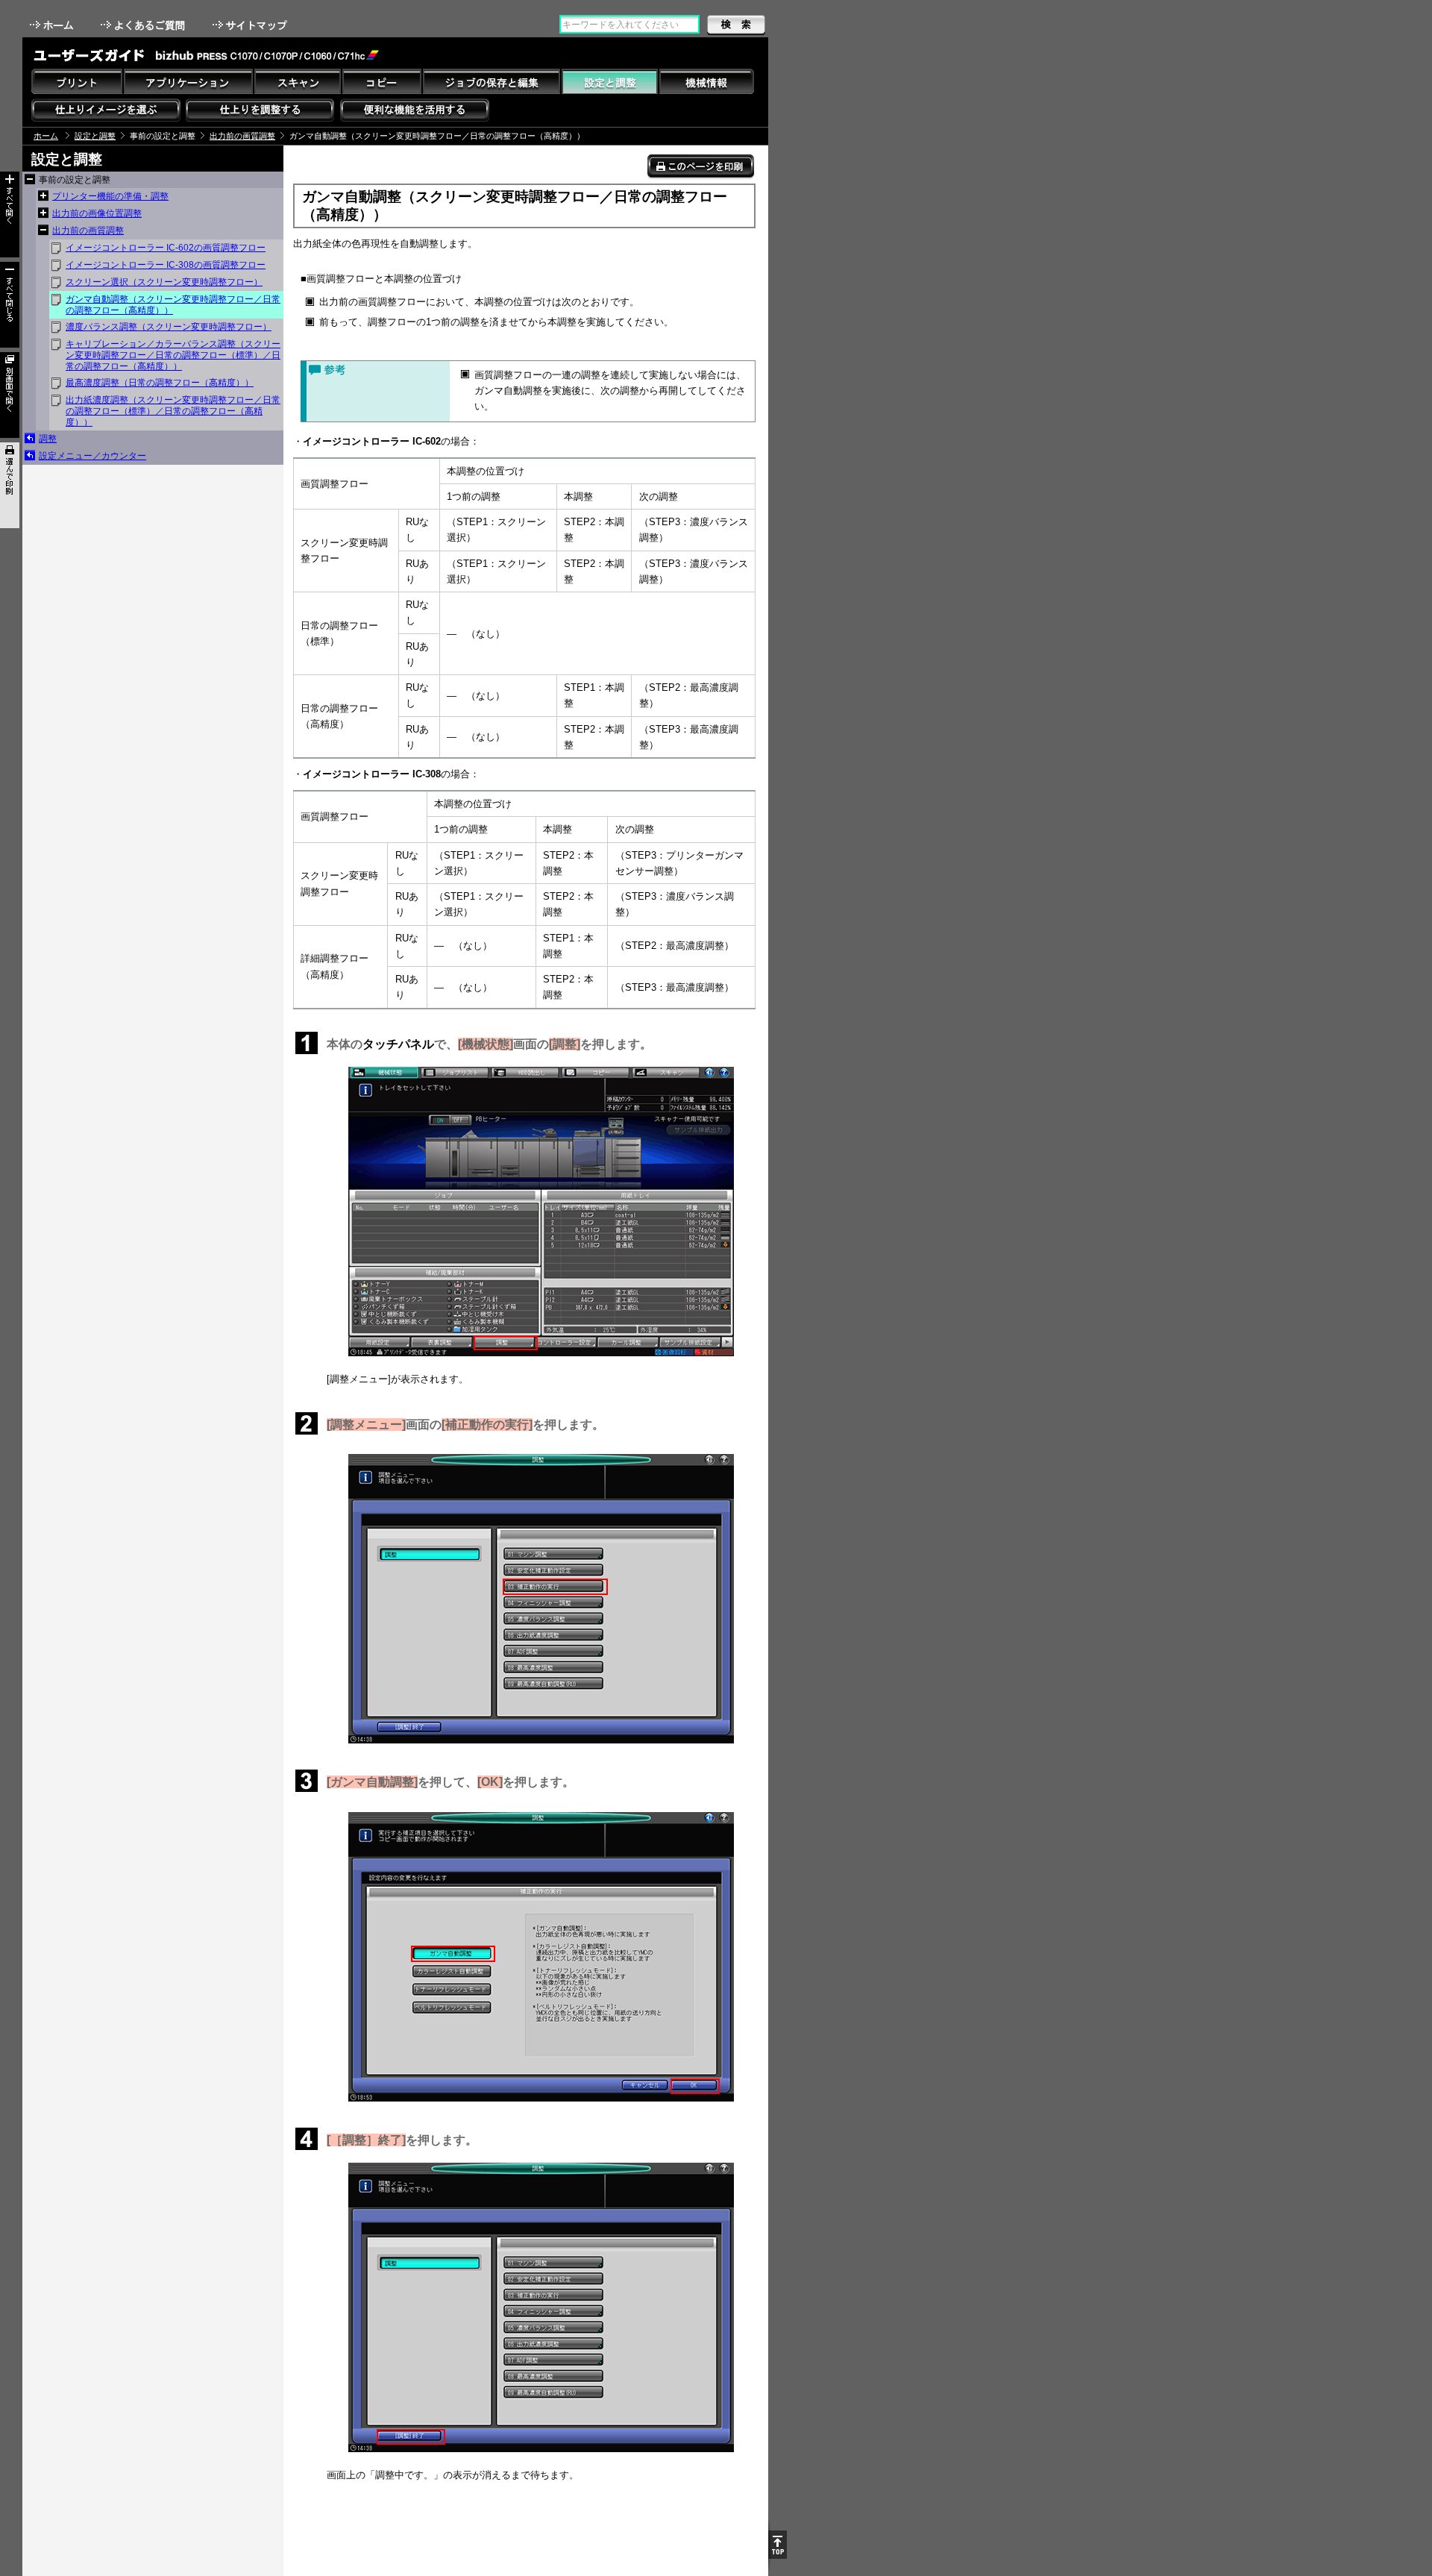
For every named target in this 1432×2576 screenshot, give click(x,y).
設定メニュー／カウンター (92, 456)
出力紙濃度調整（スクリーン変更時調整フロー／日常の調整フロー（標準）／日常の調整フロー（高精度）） (173, 411)
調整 (48, 439)
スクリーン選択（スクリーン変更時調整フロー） (164, 282)
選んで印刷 (10, 485)
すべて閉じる (10, 305)
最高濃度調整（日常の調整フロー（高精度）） (160, 383)
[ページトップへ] (778, 2545)
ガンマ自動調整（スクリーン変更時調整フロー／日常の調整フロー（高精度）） (173, 305)
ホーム (53, 25)
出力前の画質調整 (242, 136)
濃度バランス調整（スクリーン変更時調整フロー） (169, 327)
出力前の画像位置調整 (97, 213)
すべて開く (10, 214)
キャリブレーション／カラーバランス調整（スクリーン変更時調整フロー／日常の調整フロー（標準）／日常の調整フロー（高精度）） (173, 355)
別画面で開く (10, 395)
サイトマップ (251, 25)
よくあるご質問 (144, 25)
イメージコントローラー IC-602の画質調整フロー (166, 248)
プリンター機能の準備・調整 (110, 196)
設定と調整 (95, 136)
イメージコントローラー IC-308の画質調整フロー (166, 265)
